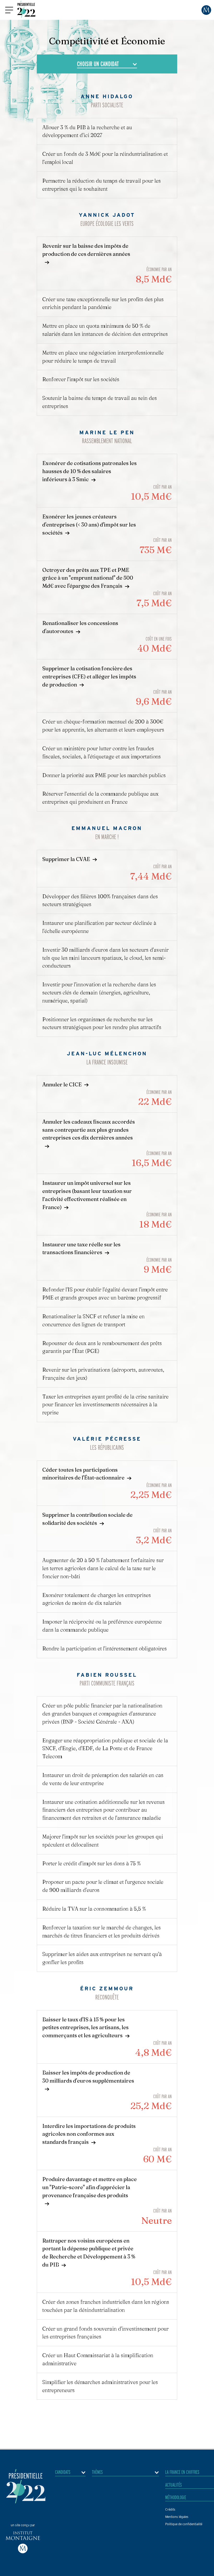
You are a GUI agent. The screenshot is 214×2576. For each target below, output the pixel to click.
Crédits (170, 2509)
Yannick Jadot (107, 215)
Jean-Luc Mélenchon (107, 1054)
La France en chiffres (182, 2472)
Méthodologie (176, 2497)
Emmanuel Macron (107, 828)
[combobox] (107, 64)
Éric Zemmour (107, 1989)
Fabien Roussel (107, 1675)
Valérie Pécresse (107, 1439)
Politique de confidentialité (184, 2524)
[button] (9, 10)
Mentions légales (177, 2517)
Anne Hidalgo (107, 96)
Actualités (174, 2485)
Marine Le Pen (107, 432)
